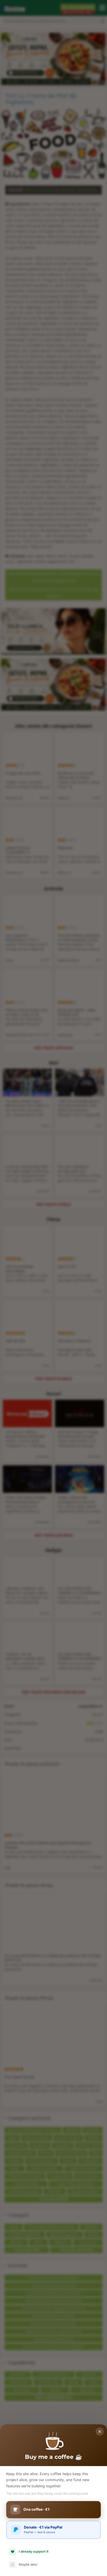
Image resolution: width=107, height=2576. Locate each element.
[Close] (100, 2432)
